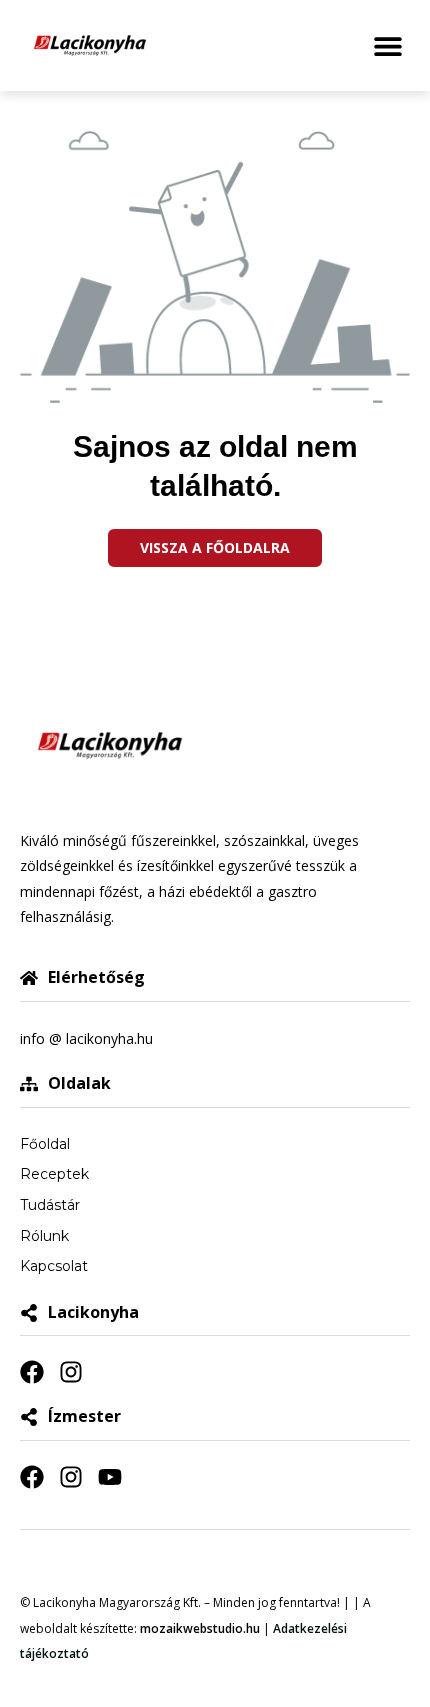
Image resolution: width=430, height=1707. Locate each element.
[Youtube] (110, 1477)
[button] (387, 45)
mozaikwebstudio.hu (200, 1628)
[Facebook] (32, 1372)
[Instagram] (71, 1372)
